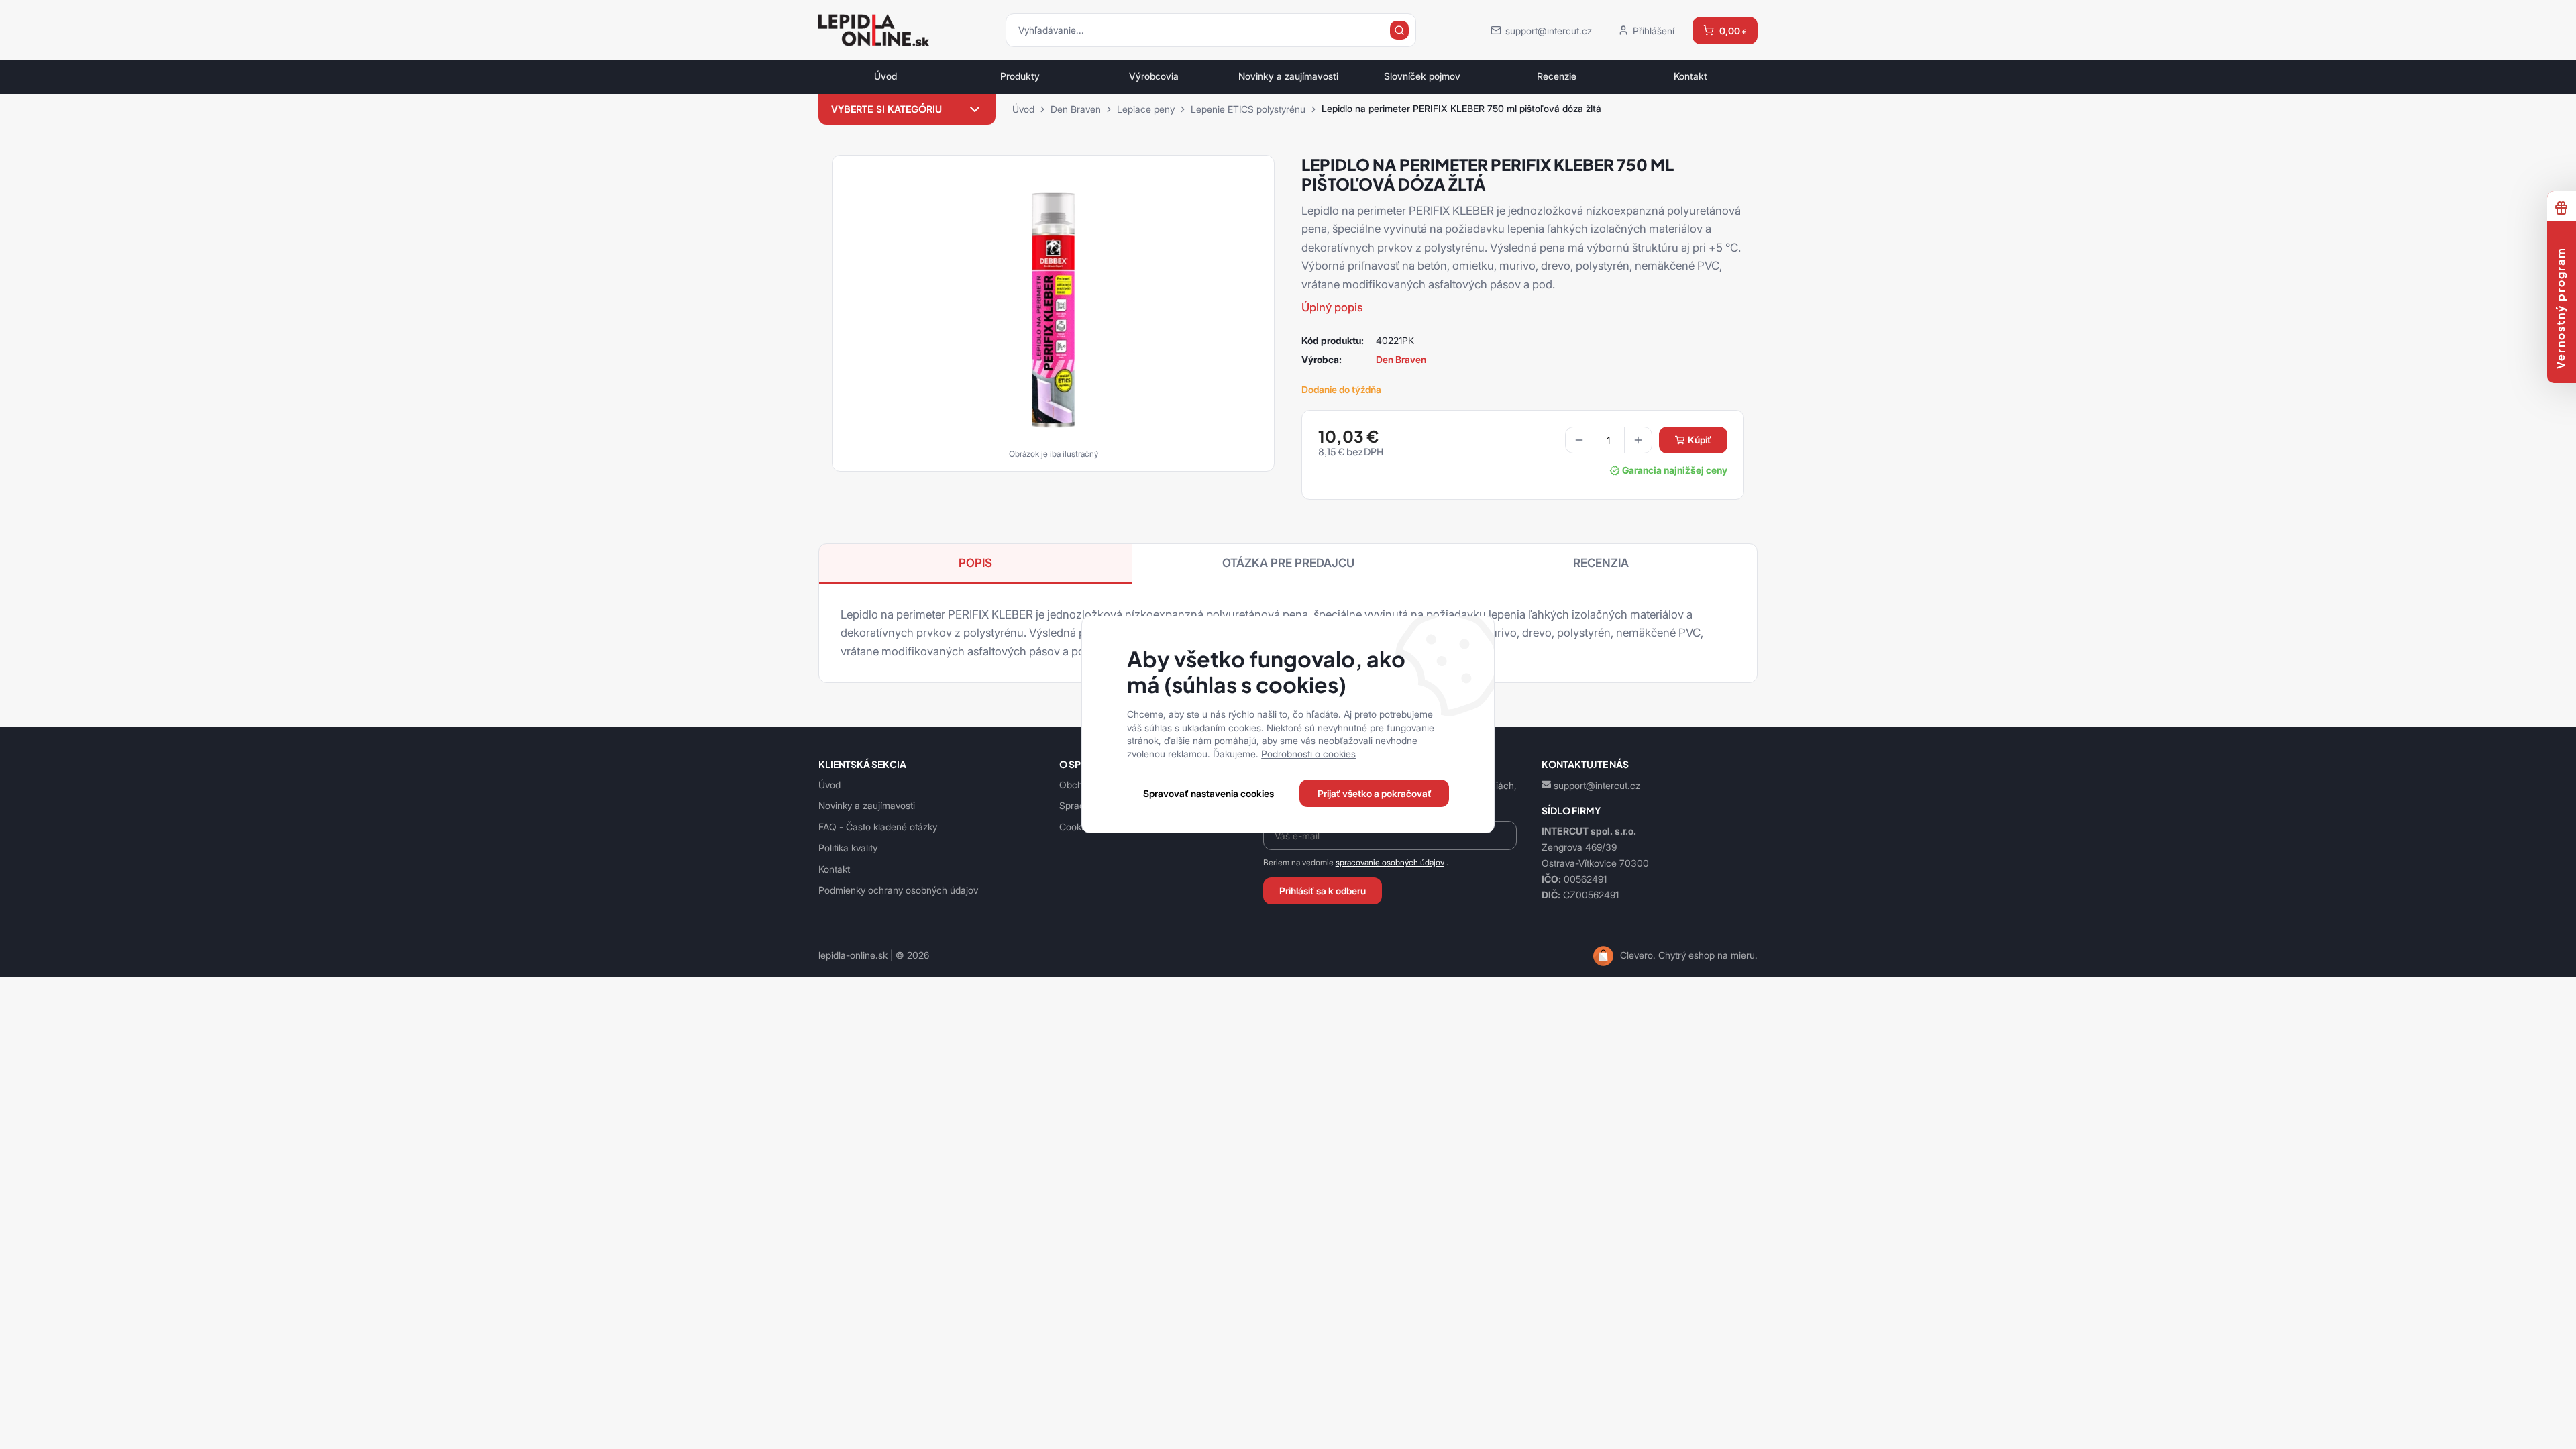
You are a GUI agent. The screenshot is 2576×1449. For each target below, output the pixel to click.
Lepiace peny (1146, 109)
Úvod (885, 76)
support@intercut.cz (1597, 785)
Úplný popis (1332, 307)
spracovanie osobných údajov (1390, 862)
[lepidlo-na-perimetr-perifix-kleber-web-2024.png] (1053, 309)
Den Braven (1076, 109)
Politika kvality (848, 848)
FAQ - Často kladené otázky (878, 827)
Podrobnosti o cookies (1308, 754)
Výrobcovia (1154, 76)
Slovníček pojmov (1422, 76)
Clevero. (1638, 955)
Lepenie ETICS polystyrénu (1248, 109)
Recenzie (1557, 76)
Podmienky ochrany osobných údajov (898, 890)
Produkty (1020, 76)
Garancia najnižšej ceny (1675, 470)
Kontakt (1690, 76)
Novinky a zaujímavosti (1288, 76)
